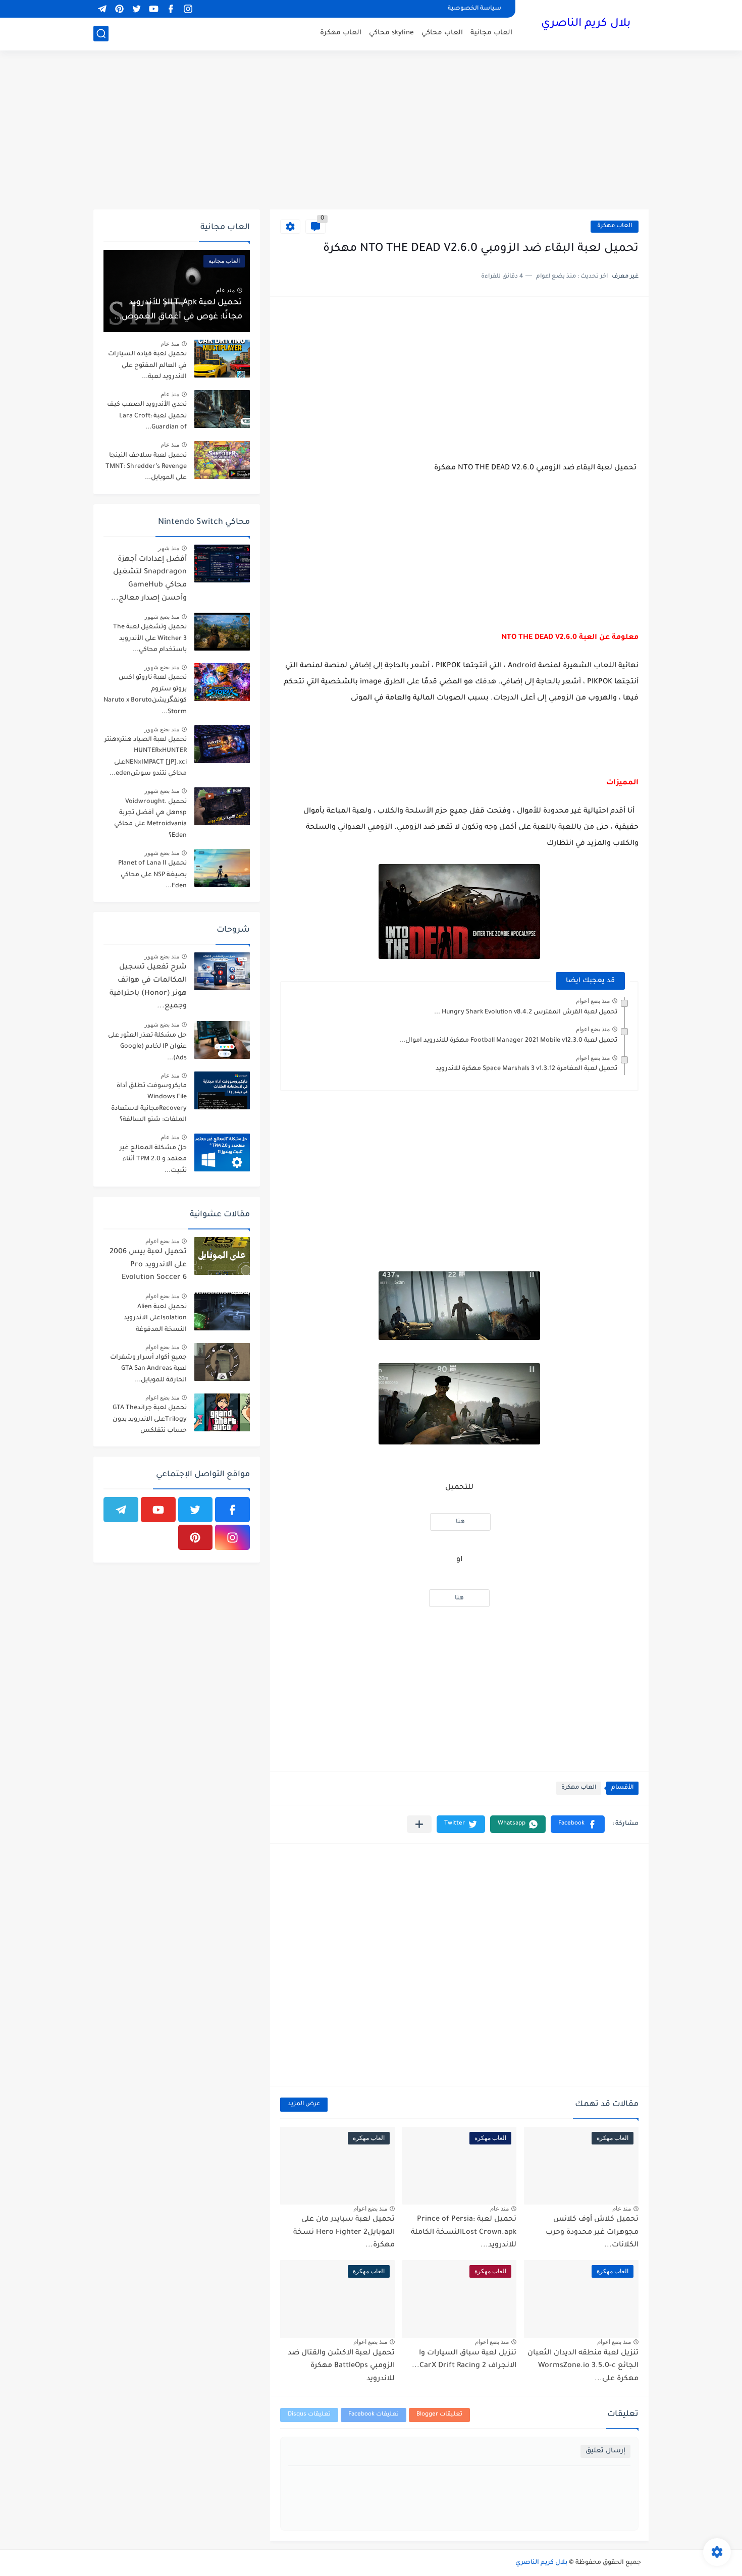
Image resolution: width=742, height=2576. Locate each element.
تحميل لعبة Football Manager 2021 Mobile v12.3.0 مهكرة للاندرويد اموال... (508, 1041)
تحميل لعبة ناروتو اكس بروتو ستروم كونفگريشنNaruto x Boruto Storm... (145, 695)
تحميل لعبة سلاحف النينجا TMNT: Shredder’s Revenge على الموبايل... (146, 467)
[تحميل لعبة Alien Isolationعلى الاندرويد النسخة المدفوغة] (222, 1311)
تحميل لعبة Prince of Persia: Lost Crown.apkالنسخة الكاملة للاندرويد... (464, 2233)
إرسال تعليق (605, 2451)
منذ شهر (169, 548)
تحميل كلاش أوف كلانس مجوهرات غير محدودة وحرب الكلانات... (592, 2233)
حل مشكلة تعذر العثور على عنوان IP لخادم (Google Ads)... (147, 1047)
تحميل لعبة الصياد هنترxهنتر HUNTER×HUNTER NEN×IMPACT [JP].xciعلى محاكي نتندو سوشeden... (146, 757)
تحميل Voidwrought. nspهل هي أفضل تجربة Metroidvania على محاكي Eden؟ (150, 819)
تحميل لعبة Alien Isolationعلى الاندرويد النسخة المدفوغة (155, 1319)
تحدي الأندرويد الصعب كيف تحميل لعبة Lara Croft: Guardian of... (147, 416)
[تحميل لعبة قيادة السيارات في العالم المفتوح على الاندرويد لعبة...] (222, 359)
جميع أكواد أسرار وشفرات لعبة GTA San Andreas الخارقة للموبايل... (148, 1369)
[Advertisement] (371, 131)
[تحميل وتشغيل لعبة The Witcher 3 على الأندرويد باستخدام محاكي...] (222, 632)
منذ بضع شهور (162, 617)
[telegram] (102, 9)
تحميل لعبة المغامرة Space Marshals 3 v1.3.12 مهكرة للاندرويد (526, 1069)
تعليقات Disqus (309, 2415)
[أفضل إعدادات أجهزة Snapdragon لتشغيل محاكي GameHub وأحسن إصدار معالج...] (222, 563)
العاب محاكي (442, 33)
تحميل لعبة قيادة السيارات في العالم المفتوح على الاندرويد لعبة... (147, 366)
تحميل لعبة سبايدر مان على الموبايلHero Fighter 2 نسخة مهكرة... (344, 2233)
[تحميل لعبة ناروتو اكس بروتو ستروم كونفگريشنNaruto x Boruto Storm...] (222, 682)
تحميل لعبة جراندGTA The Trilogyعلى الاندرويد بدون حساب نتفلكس (150, 1419)
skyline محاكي (391, 33)
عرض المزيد (304, 2104)
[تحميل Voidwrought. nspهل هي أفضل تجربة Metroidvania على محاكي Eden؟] (222, 806)
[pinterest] (119, 9)
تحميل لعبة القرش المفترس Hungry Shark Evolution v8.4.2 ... (526, 1012)
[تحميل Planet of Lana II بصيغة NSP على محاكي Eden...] (222, 868)
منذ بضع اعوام (593, 1001)
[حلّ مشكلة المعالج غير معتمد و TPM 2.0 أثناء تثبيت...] (222, 1152)
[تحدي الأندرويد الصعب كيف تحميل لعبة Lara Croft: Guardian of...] (222, 409)
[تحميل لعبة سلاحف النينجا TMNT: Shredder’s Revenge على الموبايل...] (222, 460)
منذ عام (622, 2209)
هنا (460, 1522)
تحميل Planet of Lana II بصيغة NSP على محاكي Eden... (152, 875)
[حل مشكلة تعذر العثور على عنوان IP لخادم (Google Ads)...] (222, 1040)
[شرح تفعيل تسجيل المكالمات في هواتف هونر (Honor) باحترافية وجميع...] (222, 971)
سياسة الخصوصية (474, 9)
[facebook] (171, 9)
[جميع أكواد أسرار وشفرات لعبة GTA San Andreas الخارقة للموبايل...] (222, 1362)
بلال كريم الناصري (586, 24)
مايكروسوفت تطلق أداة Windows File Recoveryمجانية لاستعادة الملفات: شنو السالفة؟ (149, 1103)
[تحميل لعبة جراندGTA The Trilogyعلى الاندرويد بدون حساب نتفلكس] (222, 1412)
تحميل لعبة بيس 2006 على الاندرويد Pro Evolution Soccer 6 (148, 1265)
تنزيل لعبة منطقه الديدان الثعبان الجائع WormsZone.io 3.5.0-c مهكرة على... (583, 2366)
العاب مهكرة (341, 33)
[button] (578, 1824)
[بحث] (101, 34)
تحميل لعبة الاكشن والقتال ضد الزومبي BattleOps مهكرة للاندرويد (341, 2366)
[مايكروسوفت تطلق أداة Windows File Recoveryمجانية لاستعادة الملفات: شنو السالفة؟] (222, 1090)
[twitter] (136, 9)
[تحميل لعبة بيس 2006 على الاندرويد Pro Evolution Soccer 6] (222, 1256)
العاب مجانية (491, 33)
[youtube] (153, 9)
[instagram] (188, 9)
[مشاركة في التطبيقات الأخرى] (419, 1824)
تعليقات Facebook (374, 2415)
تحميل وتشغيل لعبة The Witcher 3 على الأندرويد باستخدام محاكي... (150, 639)
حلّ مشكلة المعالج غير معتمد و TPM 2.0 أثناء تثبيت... (153, 1160)
